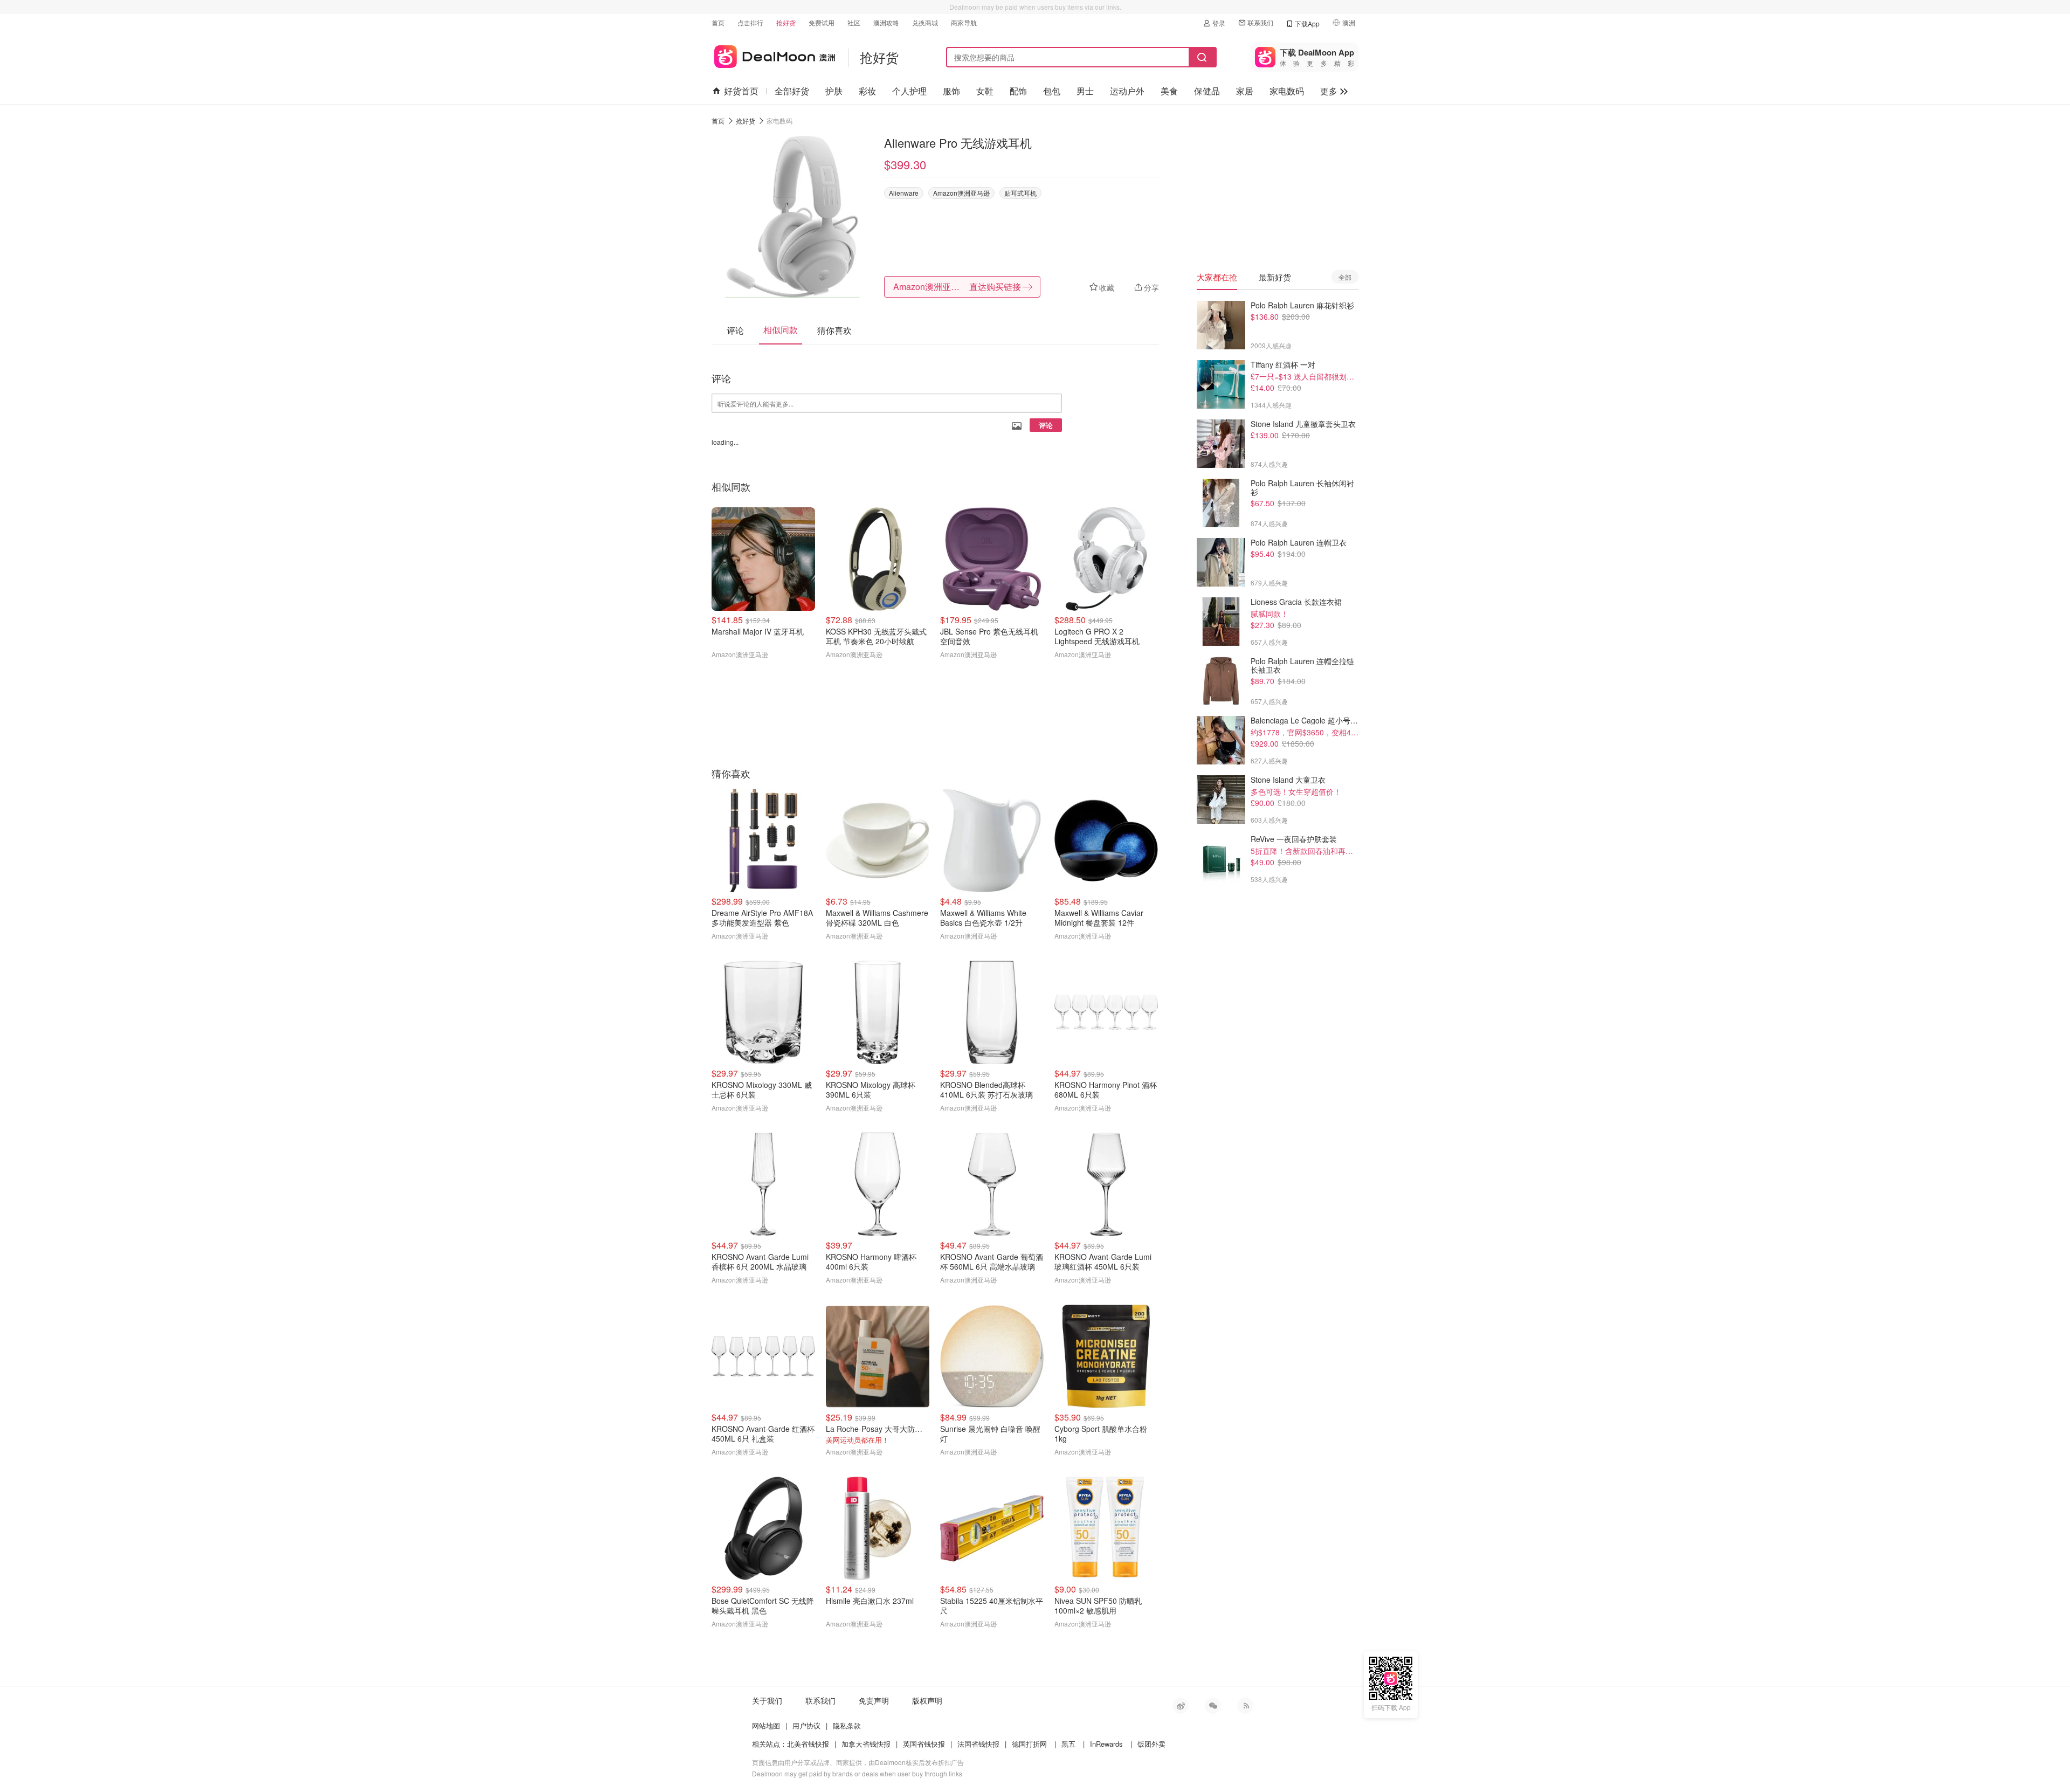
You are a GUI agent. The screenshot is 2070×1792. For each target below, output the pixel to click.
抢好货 (786, 22)
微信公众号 (1213, 1706)
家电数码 (1287, 91)
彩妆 (867, 91)
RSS (1245, 1706)
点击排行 (750, 22)
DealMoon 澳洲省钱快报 (773, 55)
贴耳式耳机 (1020, 193)
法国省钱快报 (978, 1744)
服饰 (951, 91)
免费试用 (822, 22)
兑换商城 (925, 22)
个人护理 (909, 91)
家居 (1245, 91)
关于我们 (767, 1700)
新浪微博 (1181, 1706)
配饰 (1018, 91)
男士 (1085, 91)
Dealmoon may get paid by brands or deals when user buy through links (857, 1773)
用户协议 (806, 1725)
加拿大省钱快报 (866, 1744)
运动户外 (1127, 91)
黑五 (1068, 1744)
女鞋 (985, 91)
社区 (854, 22)
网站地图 (766, 1725)
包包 (1052, 91)
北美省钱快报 (808, 1744)
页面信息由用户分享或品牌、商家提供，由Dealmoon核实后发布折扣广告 (858, 1762)
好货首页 (741, 91)
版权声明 (927, 1700)
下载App (1307, 23)
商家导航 (964, 22)
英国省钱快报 (924, 1744)
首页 (718, 22)
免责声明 (874, 1700)
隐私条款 (847, 1725)
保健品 (1207, 91)
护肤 (834, 91)
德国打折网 (1029, 1744)
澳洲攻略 (886, 22)
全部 (1345, 277)
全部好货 (792, 91)
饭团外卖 (1151, 1744)
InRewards (1106, 1744)
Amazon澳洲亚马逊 (961, 193)
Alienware (904, 193)
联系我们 (1260, 22)
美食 (1169, 91)
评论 (1046, 425)
